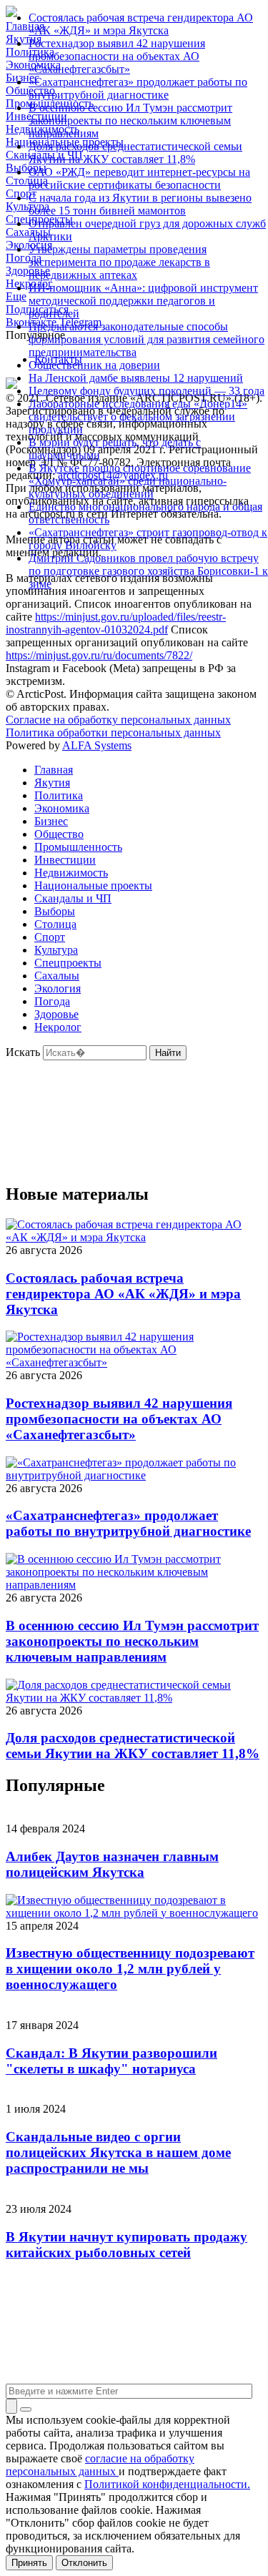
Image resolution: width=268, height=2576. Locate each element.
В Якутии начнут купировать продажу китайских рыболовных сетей (126, 2245)
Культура (56, 950)
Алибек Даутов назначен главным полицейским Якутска (112, 1864)
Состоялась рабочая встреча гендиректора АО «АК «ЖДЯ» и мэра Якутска (141, 24)
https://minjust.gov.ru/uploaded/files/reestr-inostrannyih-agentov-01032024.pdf (116, 623)
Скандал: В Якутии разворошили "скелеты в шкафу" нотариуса (111, 2061)
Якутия (52, 783)
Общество (59, 834)
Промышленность (78, 847)
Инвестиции (65, 860)
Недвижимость (71, 873)
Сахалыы (57, 976)
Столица (55, 924)
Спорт (50, 937)
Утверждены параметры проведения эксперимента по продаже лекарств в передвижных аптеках (119, 262)
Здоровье (56, 1014)
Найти (168, 1053)
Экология (58, 988)
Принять (29, 2563)
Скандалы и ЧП (73, 898)
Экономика (62, 808)
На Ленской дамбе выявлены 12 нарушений (136, 378)
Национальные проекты (93, 885)
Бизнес (51, 821)
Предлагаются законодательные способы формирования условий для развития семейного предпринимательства (147, 339)
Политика (59, 795)
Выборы (55, 911)
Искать (23, 1052)
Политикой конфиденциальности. (167, 2484)
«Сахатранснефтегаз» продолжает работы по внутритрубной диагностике (138, 88)
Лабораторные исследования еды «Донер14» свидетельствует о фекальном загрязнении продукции (138, 416)
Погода (52, 1001)
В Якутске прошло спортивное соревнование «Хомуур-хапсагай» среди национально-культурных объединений (140, 481)
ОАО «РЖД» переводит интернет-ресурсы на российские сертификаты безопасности (139, 178)
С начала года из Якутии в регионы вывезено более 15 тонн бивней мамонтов (140, 204)
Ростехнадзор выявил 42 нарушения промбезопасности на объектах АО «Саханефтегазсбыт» (117, 56)
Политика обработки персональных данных (113, 732)
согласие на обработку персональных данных (100, 2465)
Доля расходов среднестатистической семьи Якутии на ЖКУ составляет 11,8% (135, 153)
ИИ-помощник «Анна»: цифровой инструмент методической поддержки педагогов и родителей (143, 301)
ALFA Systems (97, 745)
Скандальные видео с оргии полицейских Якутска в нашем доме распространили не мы (118, 2152)
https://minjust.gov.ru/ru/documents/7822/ (99, 655)
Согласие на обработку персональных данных (118, 720)
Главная (54, 770)
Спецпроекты (68, 963)
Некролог (58, 1027)
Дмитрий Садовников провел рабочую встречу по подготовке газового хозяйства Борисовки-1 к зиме (148, 571)
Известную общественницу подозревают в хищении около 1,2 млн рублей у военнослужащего (130, 1969)
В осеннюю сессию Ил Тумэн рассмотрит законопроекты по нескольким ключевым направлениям (130, 120)
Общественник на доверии (94, 365)
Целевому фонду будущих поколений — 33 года (147, 391)
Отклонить (84, 2563)
